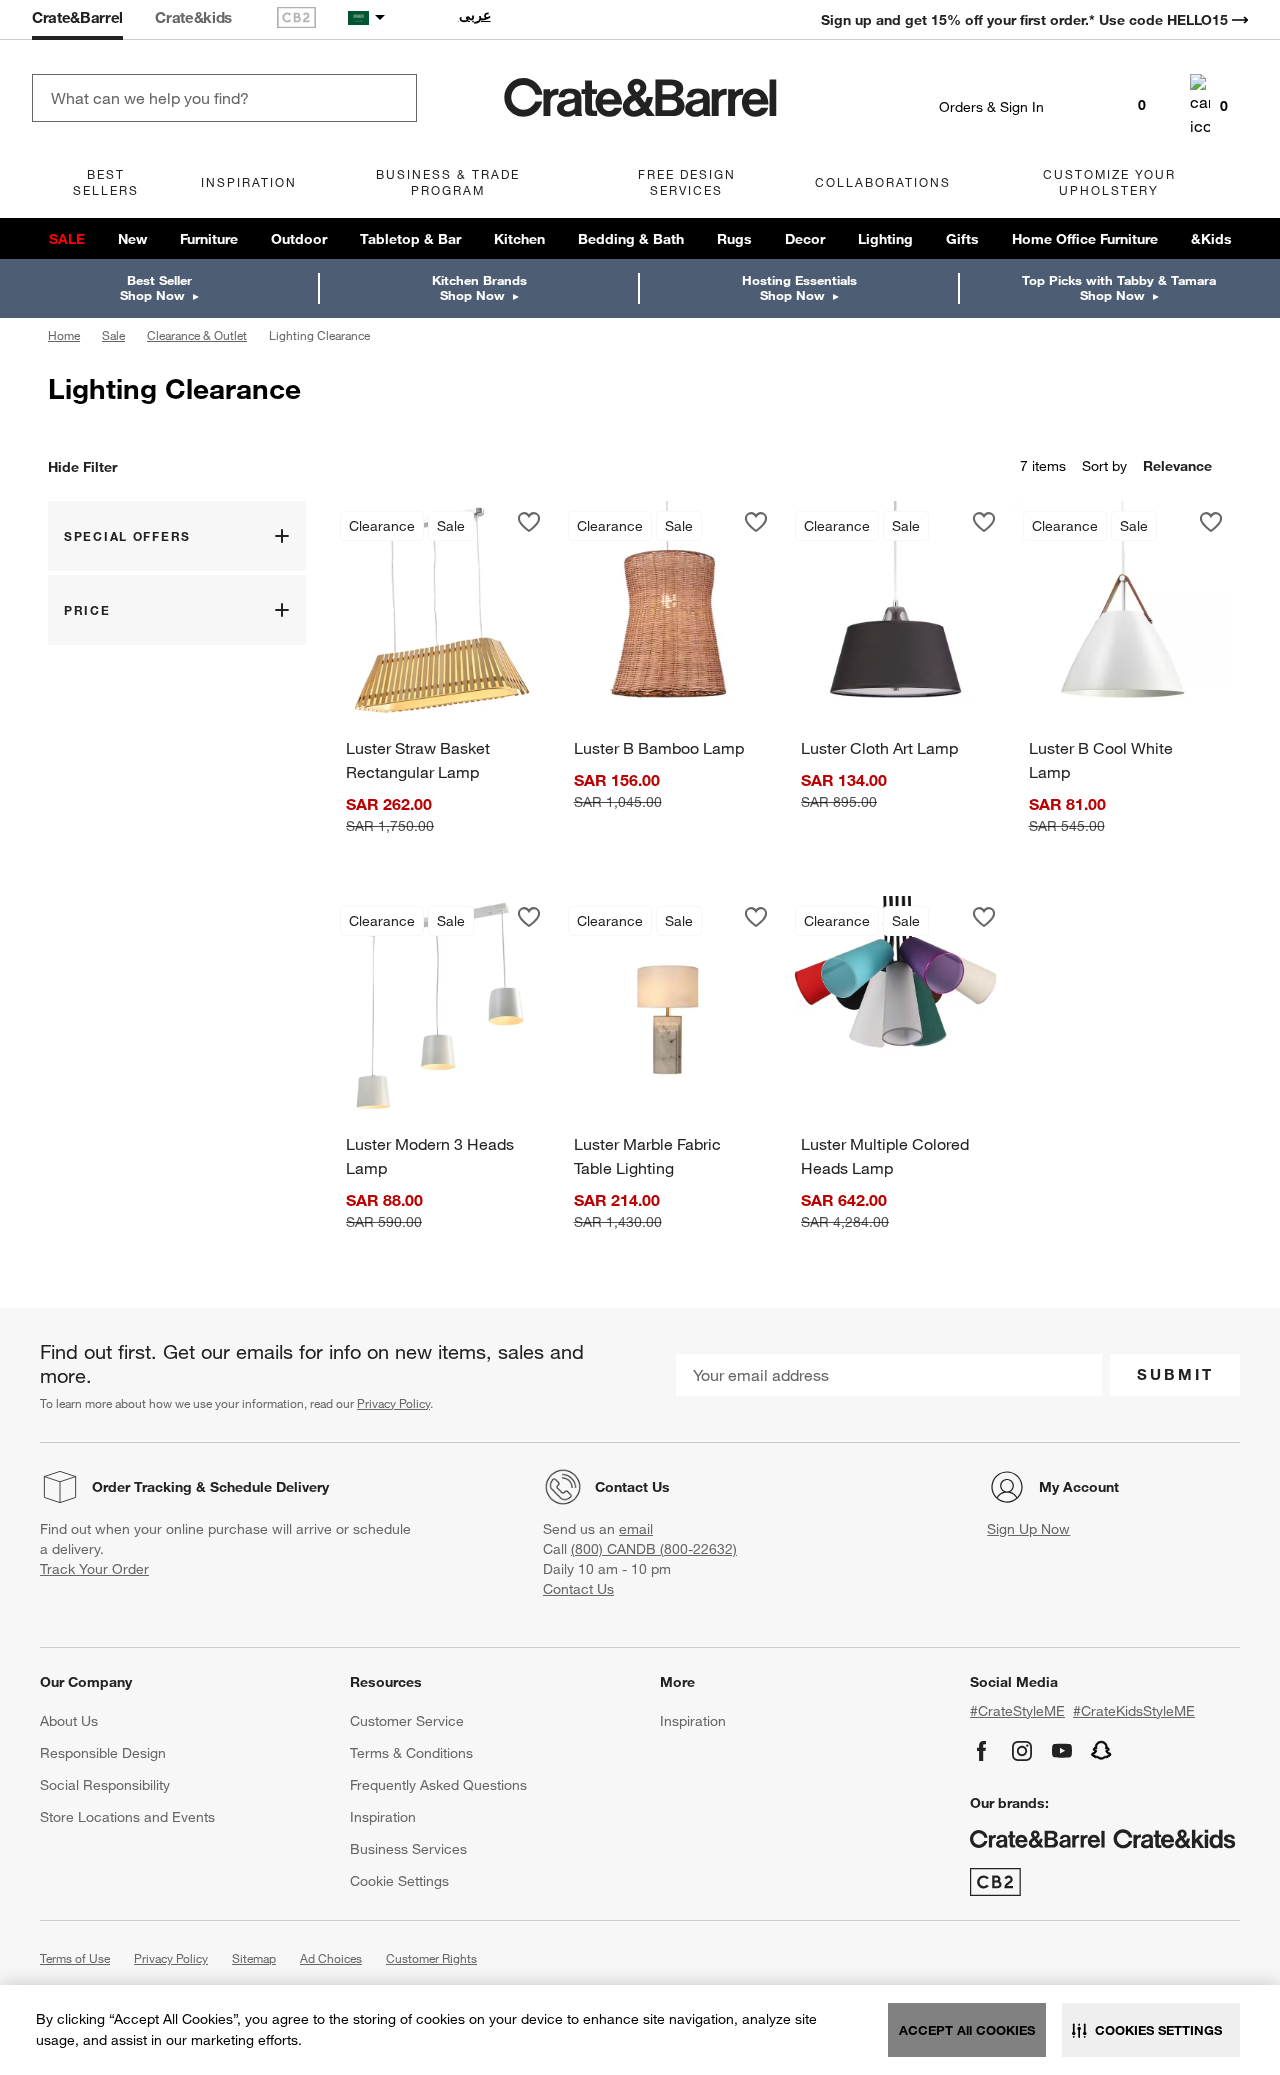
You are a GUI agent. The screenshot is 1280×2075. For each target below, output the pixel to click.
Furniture (209, 239)
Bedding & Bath (631, 239)
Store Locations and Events (127, 1817)
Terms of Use (75, 1958)
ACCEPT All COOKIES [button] (967, 2030)
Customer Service (407, 1721)
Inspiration (383, 1817)
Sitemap (254, 1958)
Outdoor (299, 239)
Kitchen (519, 239)
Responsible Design (103, 1753)
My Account (1079, 1487)
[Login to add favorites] (529, 522)
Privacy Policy (393, 1403)
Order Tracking (142, 1487)
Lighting (885, 239)
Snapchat (1102, 1751)
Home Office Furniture (1085, 239)
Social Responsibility (105, 1785)
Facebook (982, 1751)
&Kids (1211, 239)
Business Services (408, 1849)
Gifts (962, 239)
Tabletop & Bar (410, 239)
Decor (805, 239)
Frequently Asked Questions (438, 1785)
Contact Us (632, 1487)
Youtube (1062, 1751)
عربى (475, 15)
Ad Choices (331, 1958)
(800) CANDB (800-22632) (654, 1549)
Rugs (734, 239)
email (636, 1529)
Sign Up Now (1028, 1529)
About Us (69, 1721)
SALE (67, 239)
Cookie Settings (399, 1881)
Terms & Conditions (411, 1753)
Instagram (1022, 1751)
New (132, 239)
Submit (1175, 1374)
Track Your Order (94, 1569)
